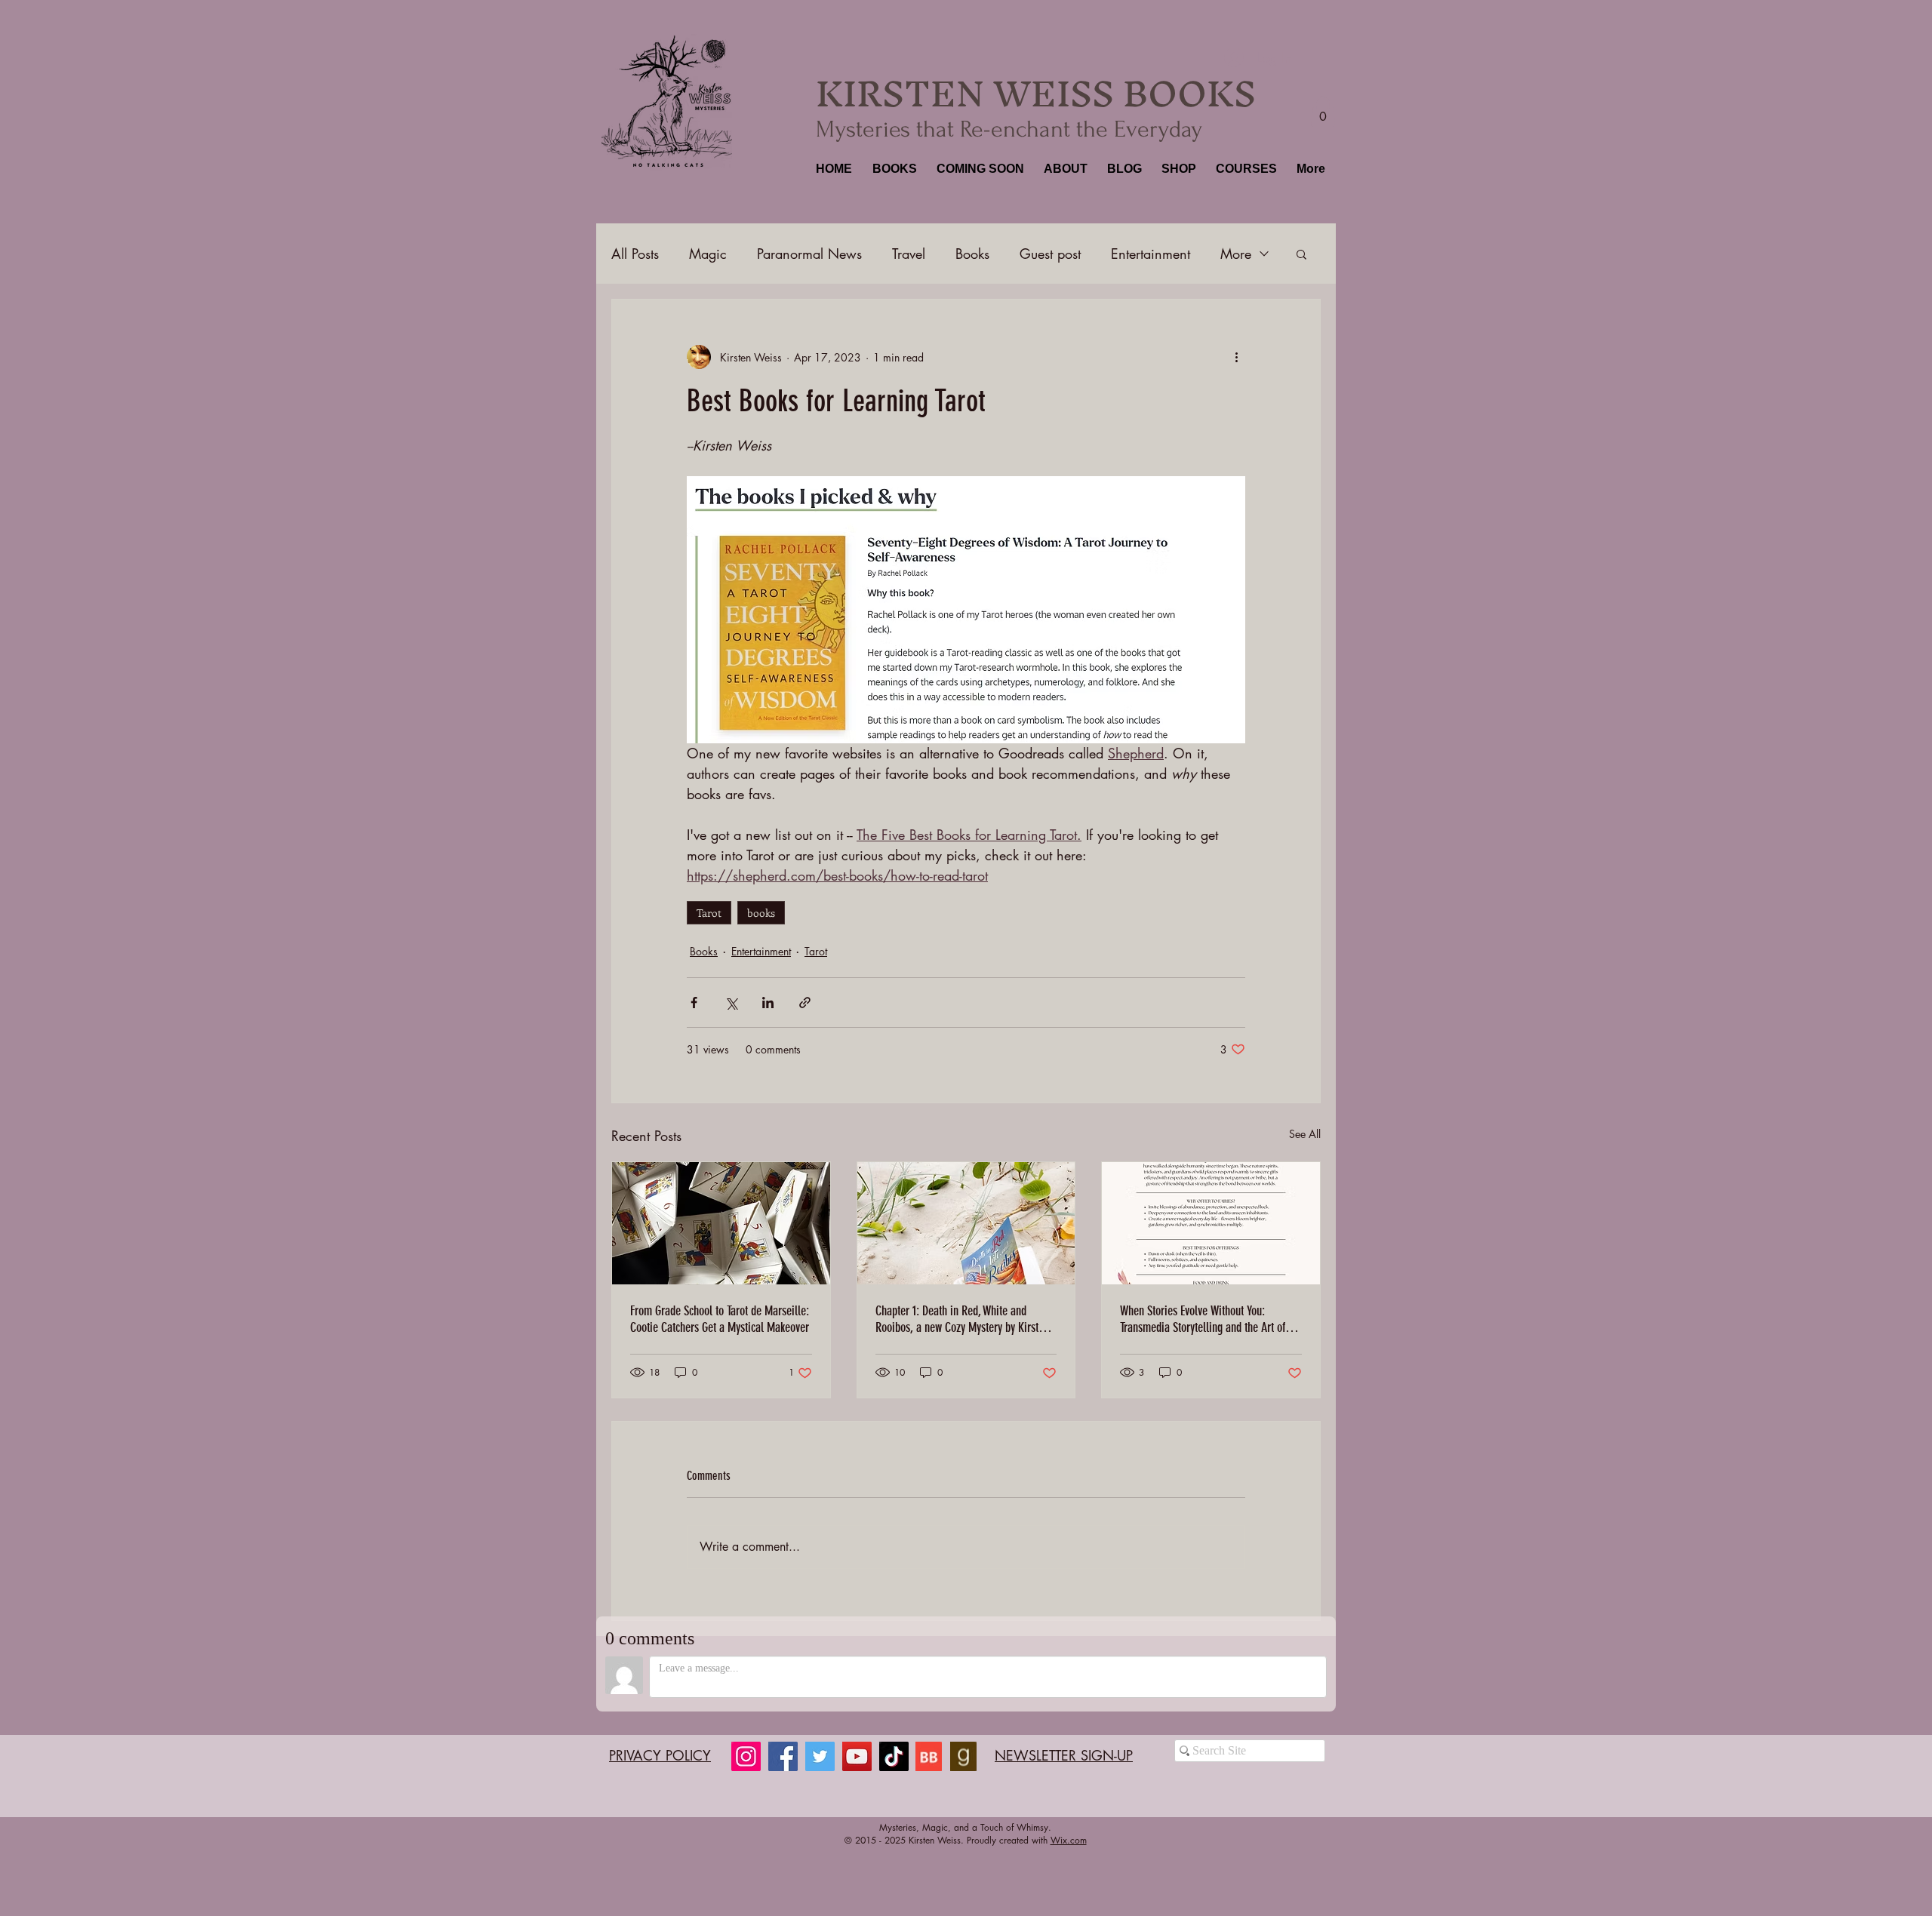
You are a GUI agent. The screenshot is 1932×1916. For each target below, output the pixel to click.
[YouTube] (857, 1756)
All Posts (635, 254)
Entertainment (1151, 254)
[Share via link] (805, 1003)
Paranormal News (809, 254)
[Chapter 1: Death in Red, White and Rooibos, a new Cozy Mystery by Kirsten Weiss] (966, 1223)
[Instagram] (746, 1756)
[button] (893, 169)
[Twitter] (820, 1756)
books (761, 913)
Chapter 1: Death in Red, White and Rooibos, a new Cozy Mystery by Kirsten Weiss (962, 1319)
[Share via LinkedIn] (768, 1003)
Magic (708, 254)
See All (1305, 1134)
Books (972, 254)
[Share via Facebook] (694, 1003)
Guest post (1050, 254)
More (1236, 254)
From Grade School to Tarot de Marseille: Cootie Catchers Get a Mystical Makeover (720, 1319)
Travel (909, 254)
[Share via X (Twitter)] (731, 1003)
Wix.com (1069, 1840)
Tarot (709, 913)
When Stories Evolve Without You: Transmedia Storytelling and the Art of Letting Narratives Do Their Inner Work (1204, 1319)
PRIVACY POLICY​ (660, 1755)
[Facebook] (783, 1756)
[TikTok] (894, 1756)
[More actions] (1236, 357)
